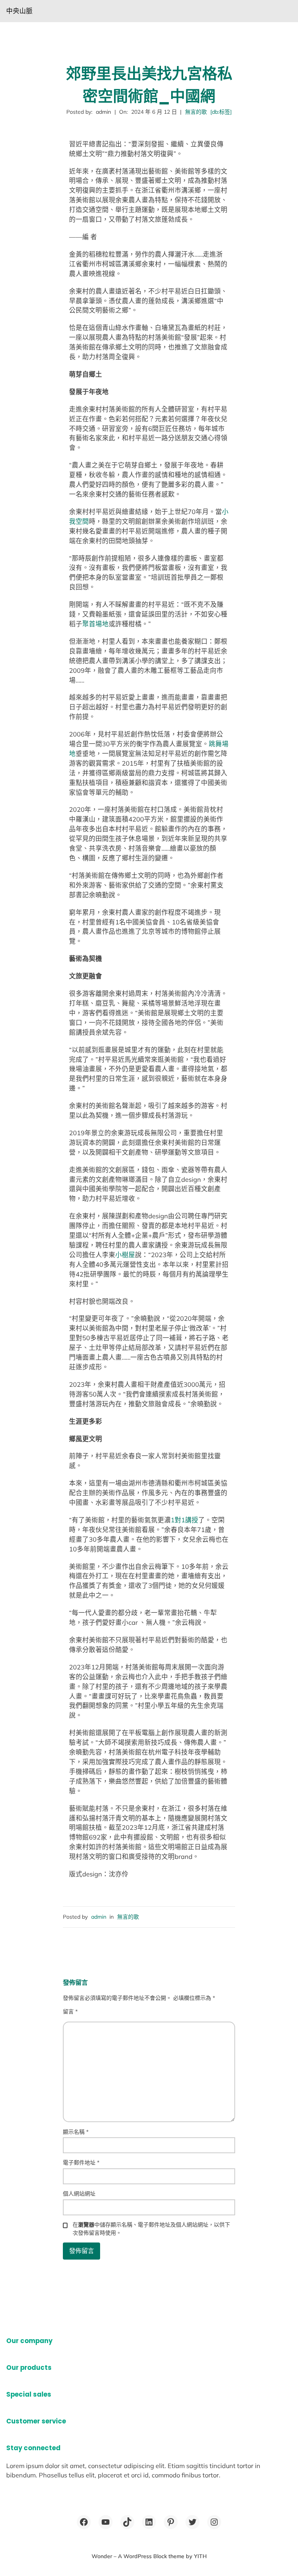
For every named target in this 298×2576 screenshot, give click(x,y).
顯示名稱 (76, 2132)
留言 (70, 2011)
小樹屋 (125, 1255)
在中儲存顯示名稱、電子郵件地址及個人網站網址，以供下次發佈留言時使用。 (151, 2229)
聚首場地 (95, 624)
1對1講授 (185, 1520)
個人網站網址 (79, 2194)
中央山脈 (19, 11)
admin (99, 1917)
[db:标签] (221, 112)
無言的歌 (196, 112)
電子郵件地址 (81, 2163)
